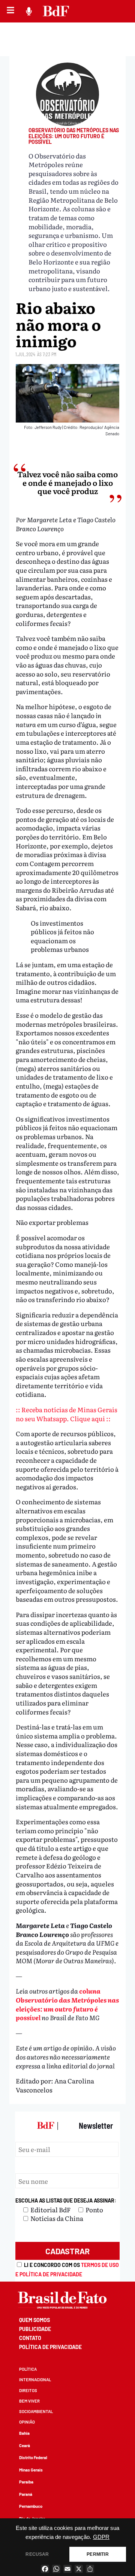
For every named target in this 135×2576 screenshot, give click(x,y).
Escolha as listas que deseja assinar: (66, 2200)
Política (28, 2369)
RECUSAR (37, 2554)
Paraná (26, 2494)
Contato (30, 2338)
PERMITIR (97, 2554)
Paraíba (26, 2482)
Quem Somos (34, 2320)
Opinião (27, 2422)
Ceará (25, 2445)
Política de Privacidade (50, 2347)
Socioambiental (36, 2411)
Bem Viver (29, 2401)
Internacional (35, 2380)
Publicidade (35, 2329)
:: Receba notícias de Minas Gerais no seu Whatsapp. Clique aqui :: (67, 1414)
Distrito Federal (33, 2457)
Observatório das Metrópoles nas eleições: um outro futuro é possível (74, 136)
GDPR (101, 2537)
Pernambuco (31, 2506)
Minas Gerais (31, 2470)
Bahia (24, 2433)
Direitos (28, 2390)
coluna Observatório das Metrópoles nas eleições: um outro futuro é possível (67, 2004)
